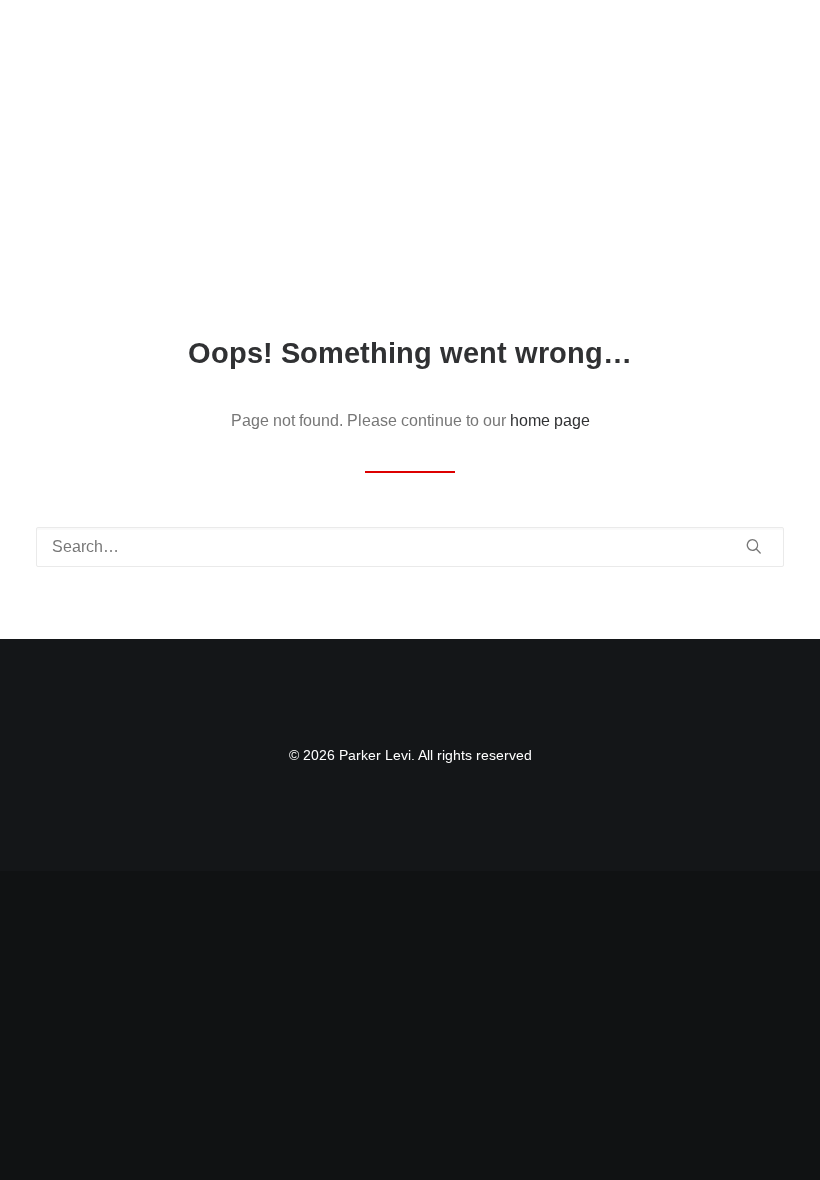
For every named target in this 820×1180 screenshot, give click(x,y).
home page (550, 420)
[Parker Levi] (169, 38)
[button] (774, 38)
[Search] (410, 547)
